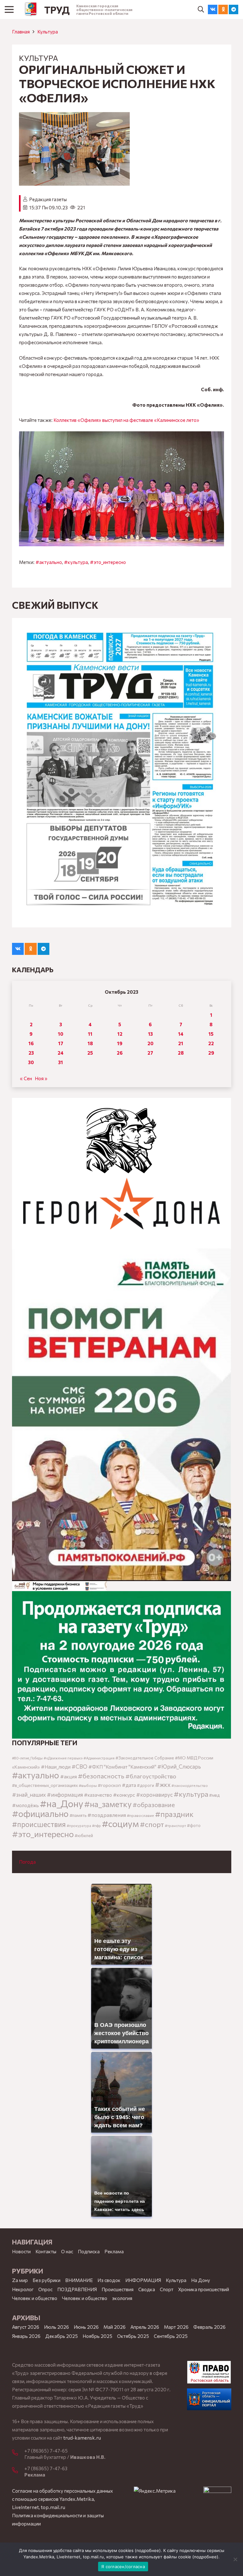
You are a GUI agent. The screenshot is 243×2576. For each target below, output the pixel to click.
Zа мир (20, 2280)
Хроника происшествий (204, 2289)
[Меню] (9, 9)
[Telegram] (234, 9)
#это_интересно (108, 562)
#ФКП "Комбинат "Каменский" (122, 1767)
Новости (21, 2251)
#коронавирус (154, 1794)
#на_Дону (62, 1803)
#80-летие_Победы (27, 1758)
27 (150, 1053)
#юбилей (84, 1836)
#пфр (97, 1826)
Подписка (89, 2251)
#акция (69, 1776)
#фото (194, 1825)
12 (120, 1034)
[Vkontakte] (213, 9)
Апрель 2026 (145, 2327)
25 (90, 1053)
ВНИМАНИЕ (79, 2280)
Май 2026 (115, 2327)
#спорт (152, 1824)
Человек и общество (85, 2298)
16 (31, 1043)
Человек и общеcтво (35, 2298)
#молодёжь (25, 1805)
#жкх (163, 1785)
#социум (120, 1823)
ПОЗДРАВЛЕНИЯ (77, 2289)
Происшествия (118, 2289)
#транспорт (175, 1825)
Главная (21, 32)
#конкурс (124, 1795)
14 (181, 1034)
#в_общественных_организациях (45, 1785)
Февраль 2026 (209, 2327)
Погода (27, 1862)
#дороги (146, 1785)
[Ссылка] (31, 9)
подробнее (148, 2550)
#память (78, 1815)
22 (211, 1043)
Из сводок (109, 2280)
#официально (40, 1813)
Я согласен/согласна (123, 2567)
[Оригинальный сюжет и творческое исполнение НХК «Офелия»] (74, 116)
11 (90, 1034)
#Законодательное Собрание (145, 1758)
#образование (154, 1805)
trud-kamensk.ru (82, 2438)
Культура (48, 32)
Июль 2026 (56, 2327)
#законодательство (190, 1785)
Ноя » (41, 1078)
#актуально (49, 562)
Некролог (23, 2289)
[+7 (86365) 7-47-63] (18, 2471)
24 (61, 1053)
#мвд (214, 1795)
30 (31, 1062)
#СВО (79, 1766)
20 (150, 1043)
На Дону (201, 2280)
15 (211, 1034)
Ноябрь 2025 (97, 2336)
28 (181, 1053)
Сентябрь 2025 (171, 2336)
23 (31, 1053)
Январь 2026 (26, 2336)
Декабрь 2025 (62, 2336)
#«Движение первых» (63, 1758)
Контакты (46, 2251)
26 (120, 1053)
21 (181, 1043)
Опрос (45, 2289)
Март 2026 (176, 2327)
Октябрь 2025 (133, 2336)
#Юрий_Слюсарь (179, 1766)
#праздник (174, 1814)
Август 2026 (26, 2327)
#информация (65, 1794)
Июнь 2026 (86, 2327)
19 (120, 1043)
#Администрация (99, 1758)
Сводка (147, 2289)
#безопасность (101, 1776)
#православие (140, 1815)
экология (122, 2298)
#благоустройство (151, 1776)
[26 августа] (122, 773)
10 (61, 1034)
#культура (76, 562)
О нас (67, 2251)
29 (211, 1053)
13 (150, 1034)
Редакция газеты (48, 199)
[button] (201, 9)
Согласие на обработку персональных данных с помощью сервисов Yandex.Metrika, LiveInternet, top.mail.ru (62, 2499)
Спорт (167, 2289)
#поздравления (107, 1815)
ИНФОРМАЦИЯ (143, 2280)
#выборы (88, 1785)
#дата (129, 1785)
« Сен (26, 1078)
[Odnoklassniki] (223, 9)
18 (90, 1043)
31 (61, 1062)
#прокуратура (79, 1826)
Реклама (114, 2251)
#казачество (98, 1795)
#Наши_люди (56, 1767)
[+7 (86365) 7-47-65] (18, 2453)
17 (61, 1043)
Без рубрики (47, 2280)
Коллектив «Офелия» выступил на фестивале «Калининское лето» (126, 420)
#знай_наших (29, 1794)
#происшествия (39, 1824)
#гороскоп (109, 1785)
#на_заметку (108, 1804)
